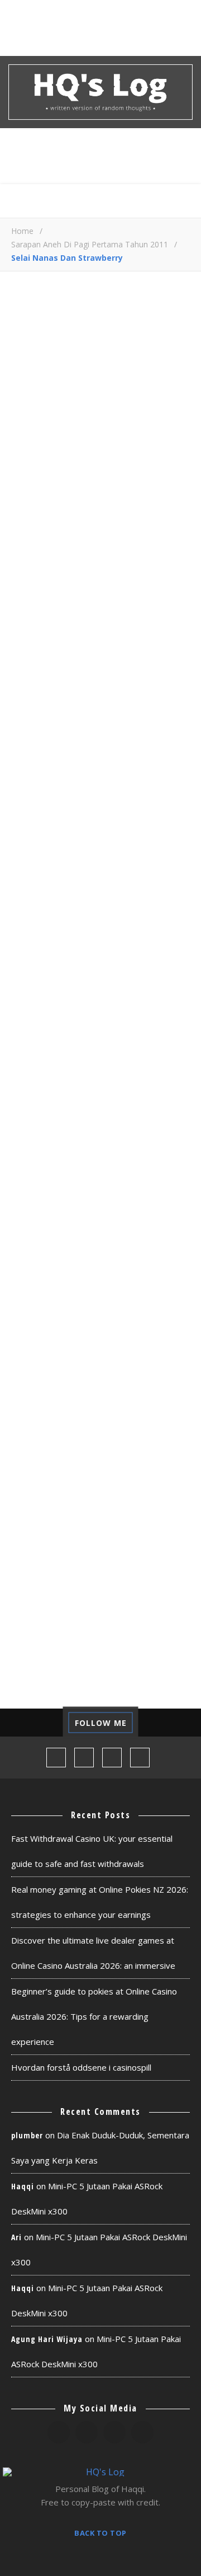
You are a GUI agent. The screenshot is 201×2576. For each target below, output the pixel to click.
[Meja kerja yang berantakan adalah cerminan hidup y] (176, 1723)
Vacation (40, 1642)
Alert (31, 1245)
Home (22, 231)
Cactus (35, 1287)
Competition (49, 1308)
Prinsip (101, 1538)
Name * (26, 782)
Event (118, 1350)
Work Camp (44, 1662)
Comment (30, 619)
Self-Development (62, 1600)
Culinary (119, 1308)
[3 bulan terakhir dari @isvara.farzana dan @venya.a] (25, 1723)
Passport (126, 1517)
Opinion (143, 1496)
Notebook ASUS (129, 1475)
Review (157, 1579)
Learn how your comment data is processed (80, 953)
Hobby (105, 1412)
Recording (139, 1558)
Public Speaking (56, 1558)
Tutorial (155, 1621)
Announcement (100, 1245)
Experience (44, 1371)
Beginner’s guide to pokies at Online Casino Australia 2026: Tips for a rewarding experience (94, 2016)
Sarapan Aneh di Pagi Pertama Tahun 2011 (90, 244)
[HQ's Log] (100, 92)
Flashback (42, 1392)
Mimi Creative (130, 1454)
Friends (154, 1392)
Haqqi (23, 2186)
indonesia (42, 1434)
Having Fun (45, 1412)
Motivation (46, 1475)
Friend (101, 1392)
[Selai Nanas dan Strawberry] (100, 449)
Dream (33, 1329)
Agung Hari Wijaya (47, 2339)
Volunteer (107, 1642)
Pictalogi (41, 1538)
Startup (143, 1600)
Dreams (83, 1329)
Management (48, 1454)
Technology (47, 1621)
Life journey (115, 1434)
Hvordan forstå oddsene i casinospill (81, 2067)
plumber (27, 2135)
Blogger (94, 1266)
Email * (25, 825)
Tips (105, 1621)
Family (105, 1371)
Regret (106, 1579)
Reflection (45, 1579)
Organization (52, 1517)
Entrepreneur (52, 1350)
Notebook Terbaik (62, 1496)
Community (97, 1287)
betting (37, 1266)
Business (154, 1266)
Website (27, 868)
